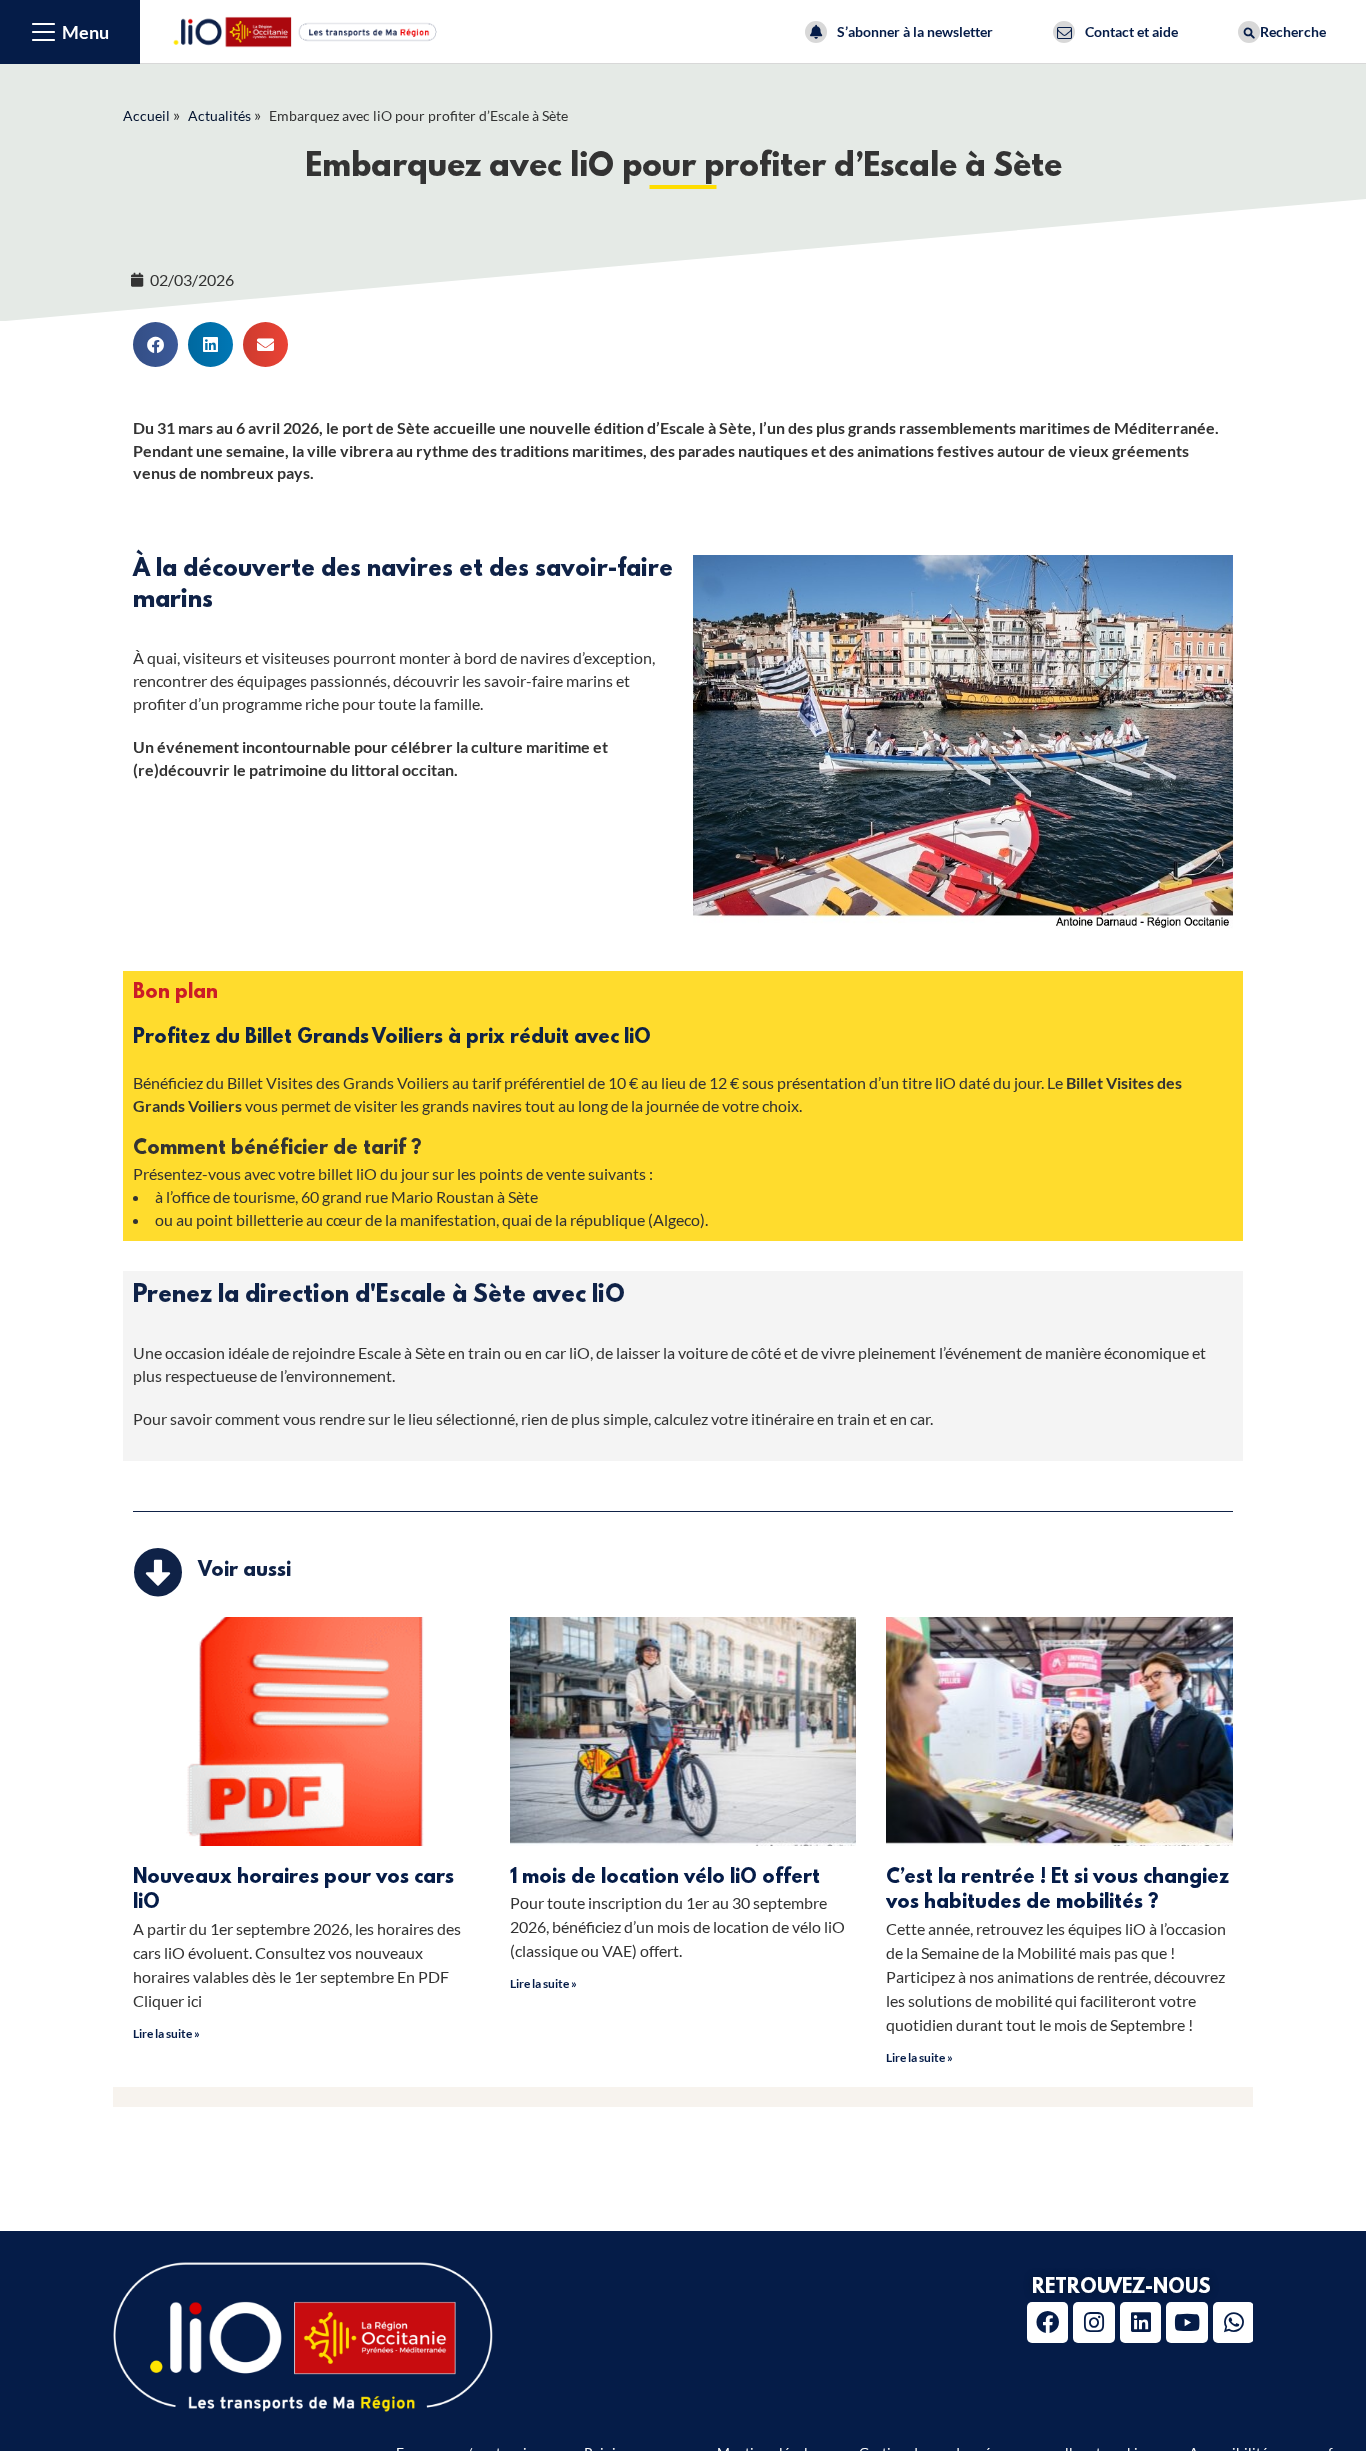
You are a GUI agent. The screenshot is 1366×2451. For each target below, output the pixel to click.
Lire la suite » (166, 2033)
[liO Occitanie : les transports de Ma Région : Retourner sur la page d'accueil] (306, 29)
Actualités (219, 115)
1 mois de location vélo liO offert (665, 1878)
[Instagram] (1093, 2322)
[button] (155, 344)
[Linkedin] (1140, 2322)
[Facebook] (1047, 2322)
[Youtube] (1186, 2322)
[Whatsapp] (1233, 2322)
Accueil (146, 115)
